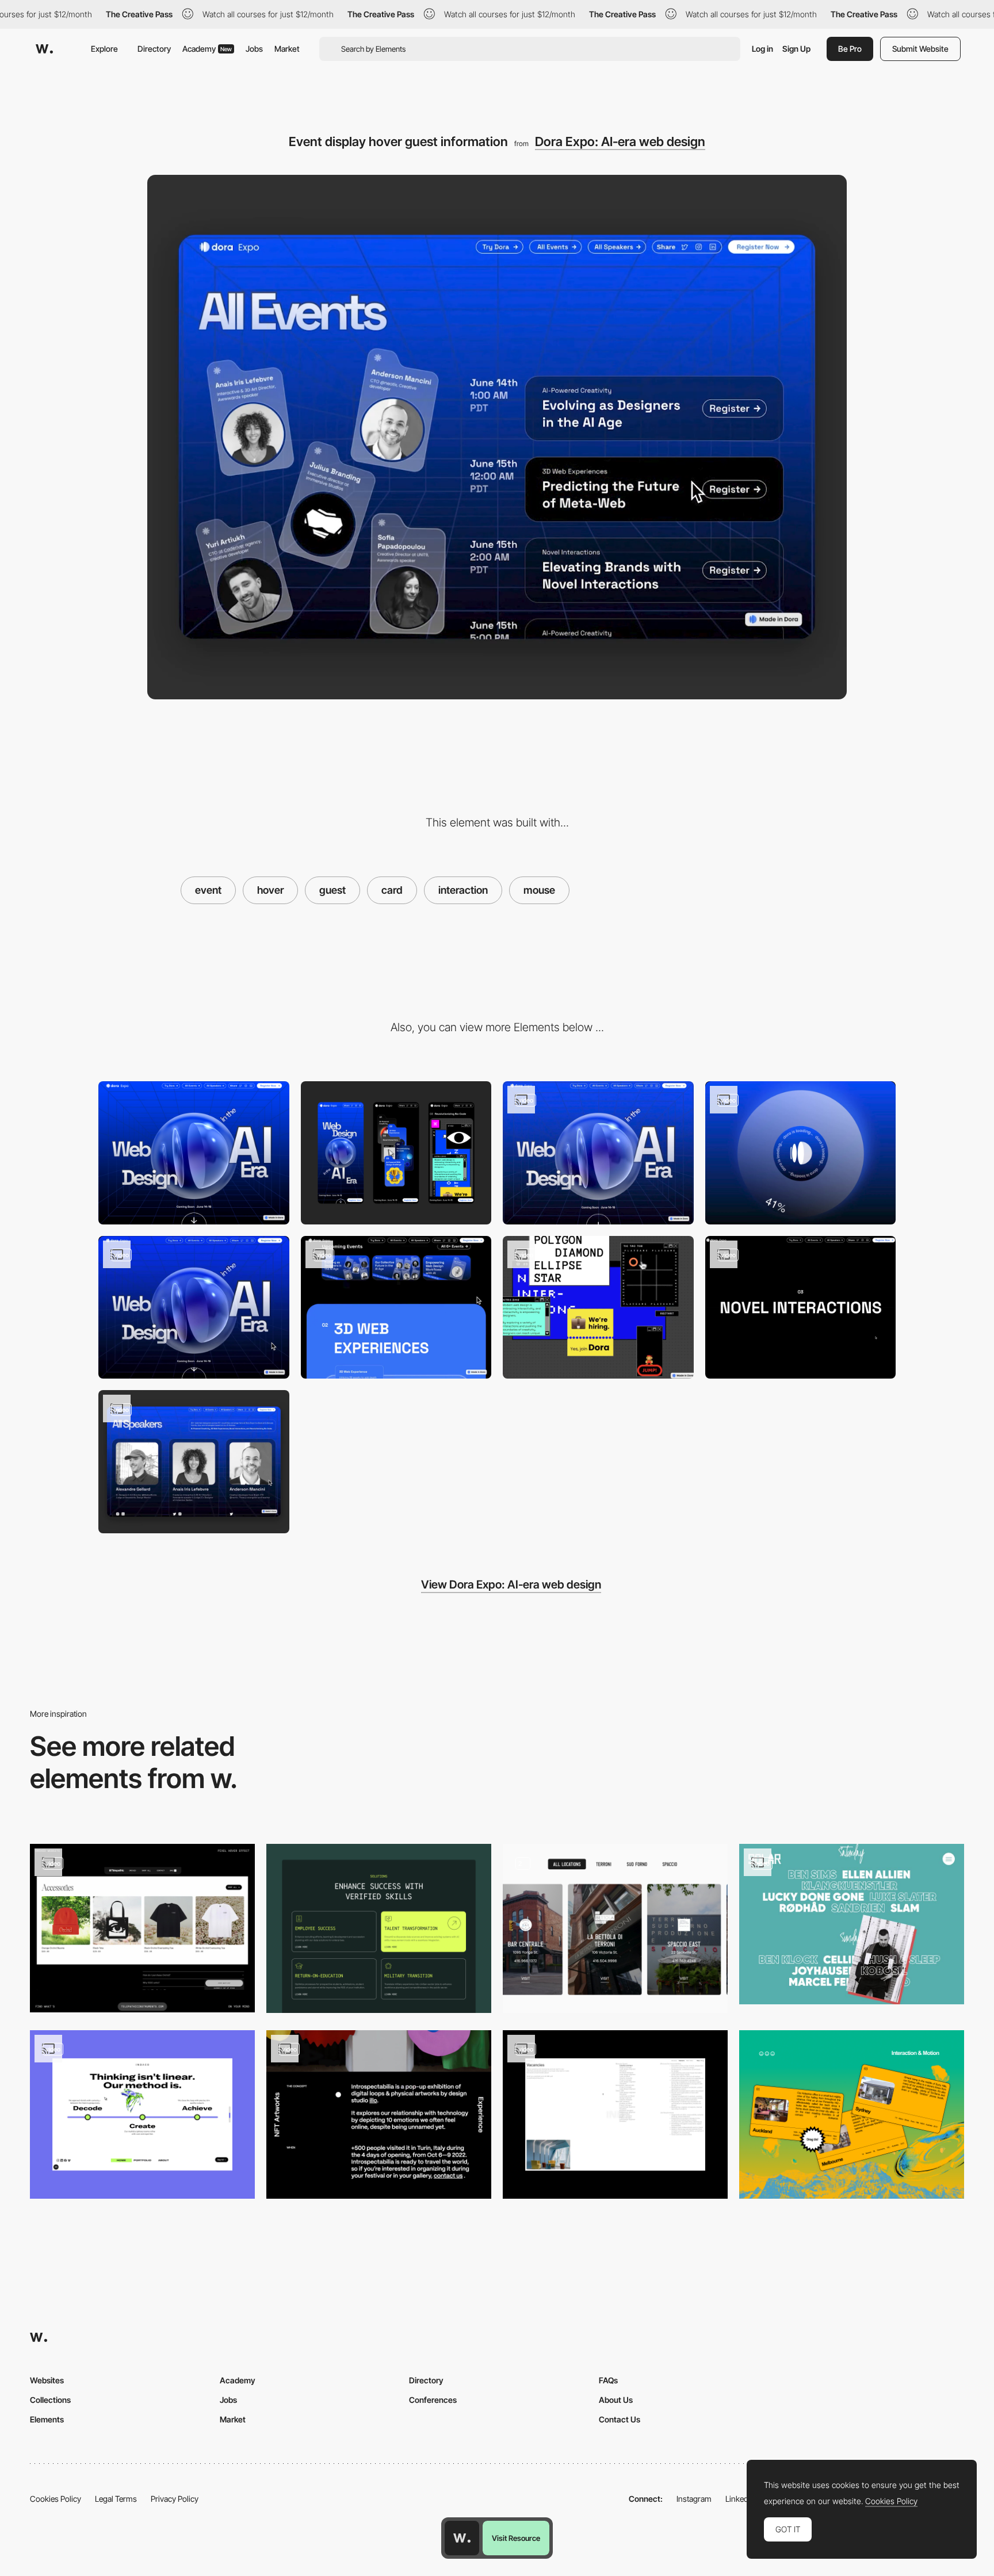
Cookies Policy (56, 2499)
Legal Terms (116, 2499)
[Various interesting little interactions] (598, 1308)
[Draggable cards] (852, 2114)
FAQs (608, 2380)
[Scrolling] (194, 1308)
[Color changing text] (379, 2114)
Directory (154, 49)
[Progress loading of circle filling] (801, 1153)
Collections (50, 2400)
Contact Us (620, 2419)
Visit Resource (516, 2538)
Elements (47, 2419)
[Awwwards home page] (462, 2538)
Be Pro (850, 49)
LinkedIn (740, 2499)
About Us (616, 2400)
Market (287, 49)
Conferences (433, 2400)
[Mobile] (396, 1153)
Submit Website (920, 49)
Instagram (694, 2499)
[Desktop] (194, 1153)
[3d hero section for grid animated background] (598, 1153)
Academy (207, 49)
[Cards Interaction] (142, 2114)
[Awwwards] (44, 49)
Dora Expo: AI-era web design (620, 141)
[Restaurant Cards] (615, 1928)
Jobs (254, 49)
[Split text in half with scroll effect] (801, 1308)
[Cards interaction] (379, 1928)
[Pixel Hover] (142, 1928)
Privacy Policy (175, 2499)
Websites (47, 2380)
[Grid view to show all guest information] (194, 1462)
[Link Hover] (615, 2114)
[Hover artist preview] (852, 1924)
